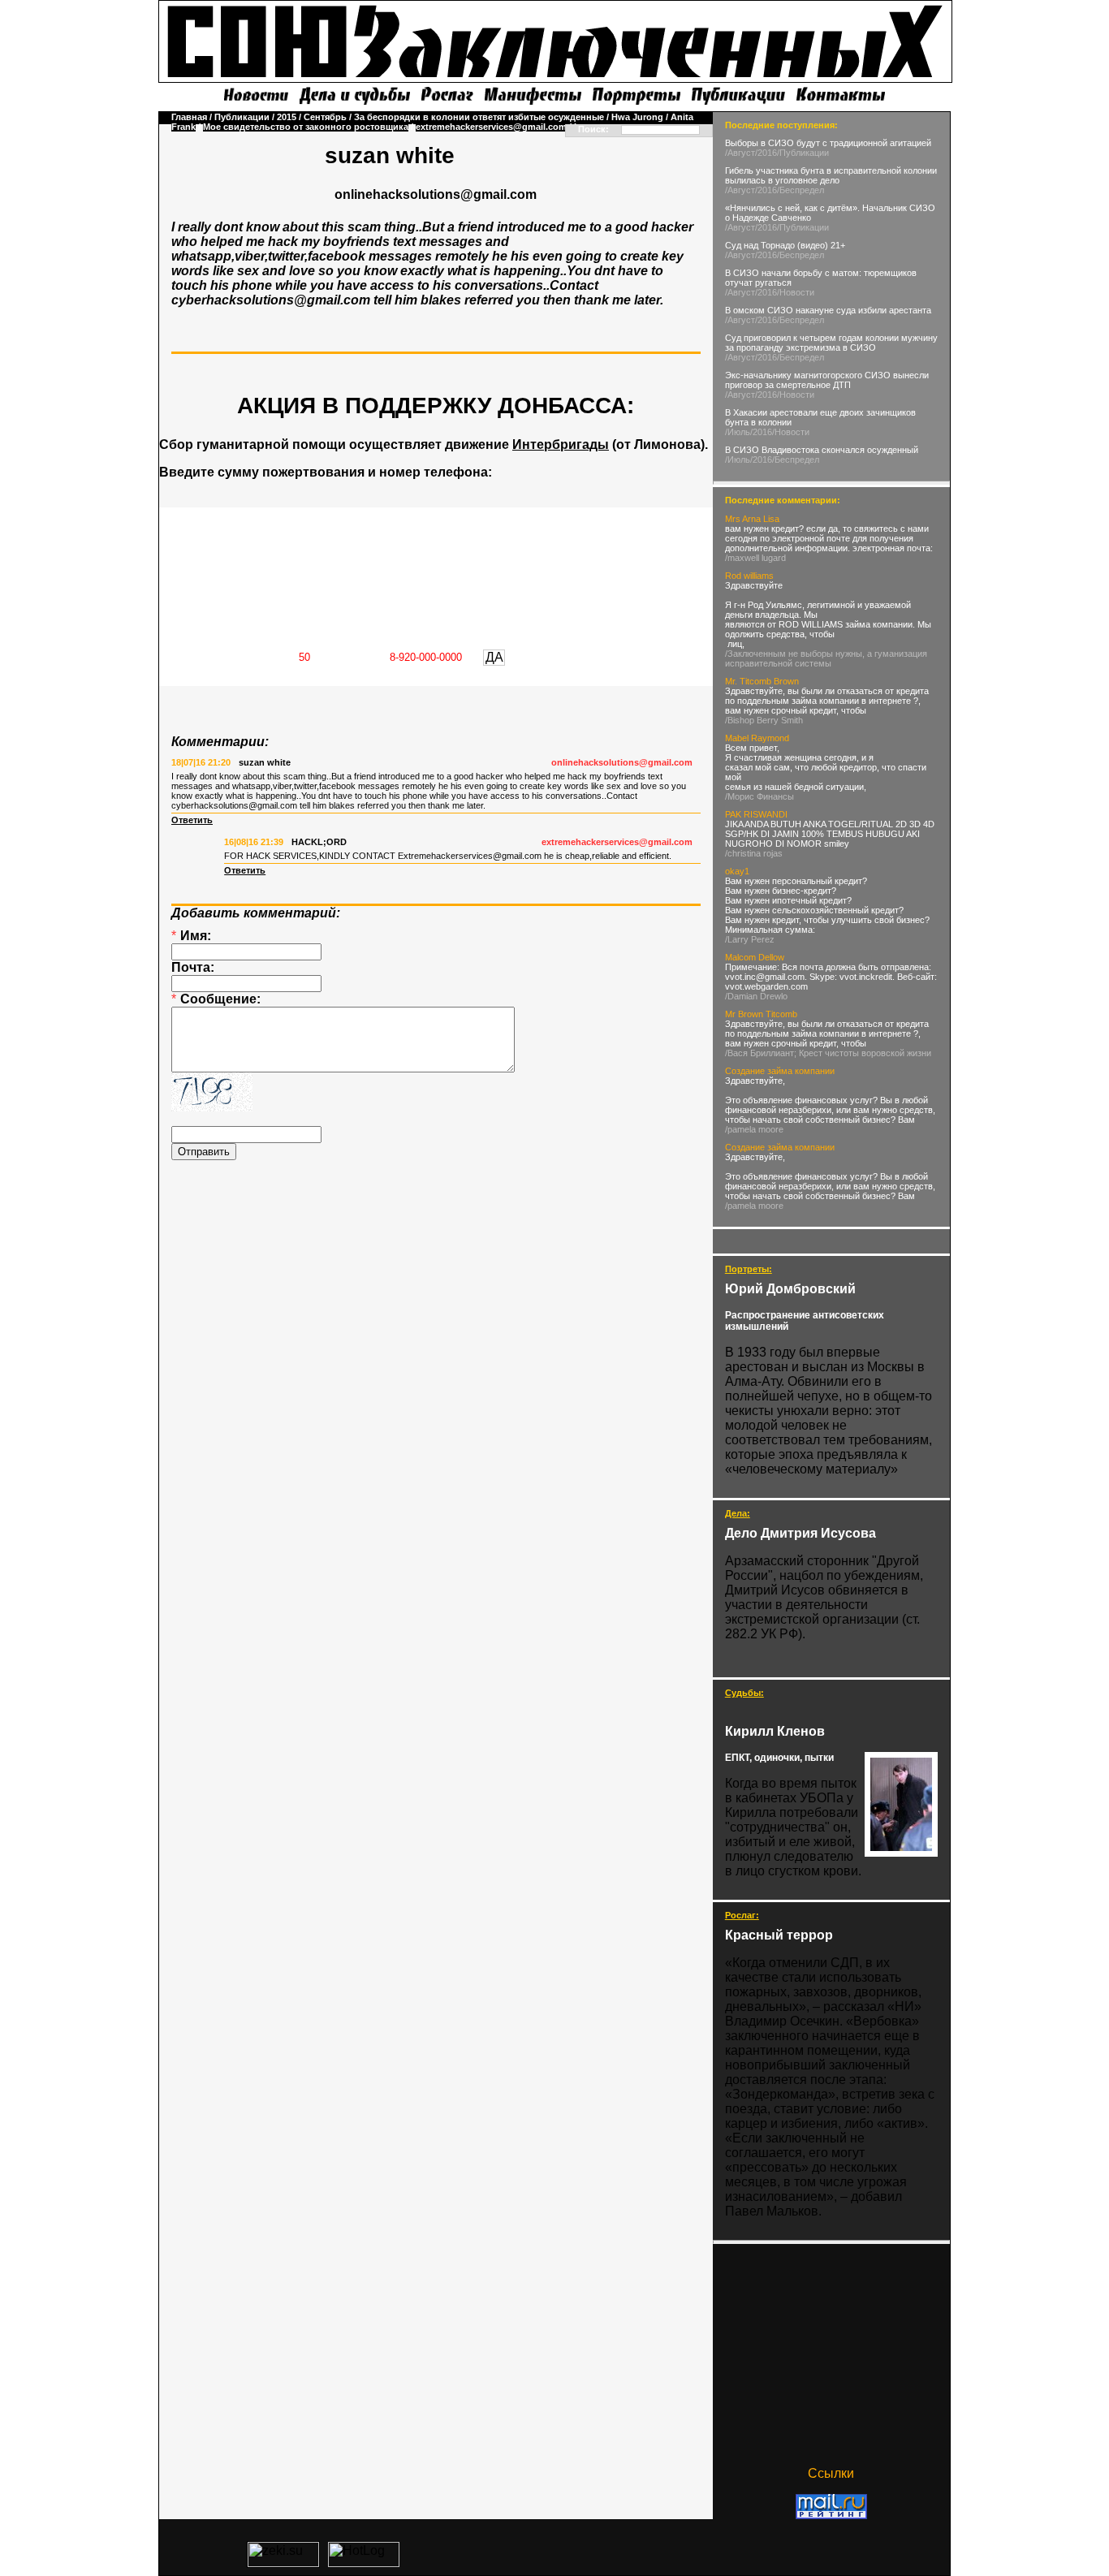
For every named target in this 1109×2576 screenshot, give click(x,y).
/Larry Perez (750, 939)
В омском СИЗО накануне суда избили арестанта (828, 310)
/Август (740, 153)
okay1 (737, 871)
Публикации (242, 117)
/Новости (796, 292)
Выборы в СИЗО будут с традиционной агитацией (828, 143)
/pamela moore (754, 1129)
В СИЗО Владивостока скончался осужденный (822, 450)
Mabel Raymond (757, 738)
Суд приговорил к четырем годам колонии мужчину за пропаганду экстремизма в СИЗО (831, 343)
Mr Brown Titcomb (761, 1014)
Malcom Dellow (755, 957)
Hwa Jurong (637, 117)
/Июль (738, 432)
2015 (287, 117)
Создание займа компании (780, 1071)
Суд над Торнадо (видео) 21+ (785, 245)
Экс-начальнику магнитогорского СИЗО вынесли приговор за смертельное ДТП (827, 380)
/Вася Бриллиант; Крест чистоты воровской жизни (828, 1053)
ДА (494, 657)
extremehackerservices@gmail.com (491, 127)
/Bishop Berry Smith (764, 720)
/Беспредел (800, 190)
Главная (189, 117)
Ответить (192, 820)
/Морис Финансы (759, 796)
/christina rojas (754, 853)
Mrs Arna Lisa (752, 519)
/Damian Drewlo (756, 996)
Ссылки (831, 2473)
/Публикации (803, 153)
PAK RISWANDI (756, 814)
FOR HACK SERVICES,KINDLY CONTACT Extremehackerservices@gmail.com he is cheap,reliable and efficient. (448, 856)
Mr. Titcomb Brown (762, 681)
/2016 (766, 153)
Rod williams (749, 576)
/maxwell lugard (755, 558)
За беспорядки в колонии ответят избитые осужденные (479, 117)
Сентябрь (325, 117)
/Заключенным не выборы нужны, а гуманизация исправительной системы (826, 658)
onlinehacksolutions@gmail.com (622, 762)
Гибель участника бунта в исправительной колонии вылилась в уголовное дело (831, 175)
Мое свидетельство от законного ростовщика (306, 127)
